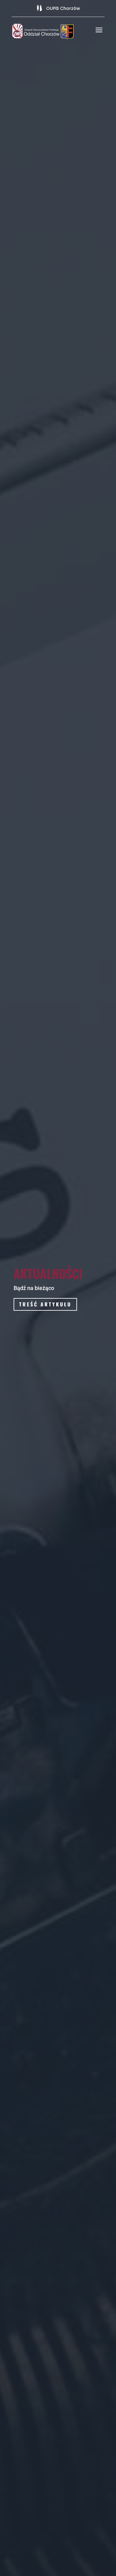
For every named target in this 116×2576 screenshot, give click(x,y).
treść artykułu (45, 1304)
